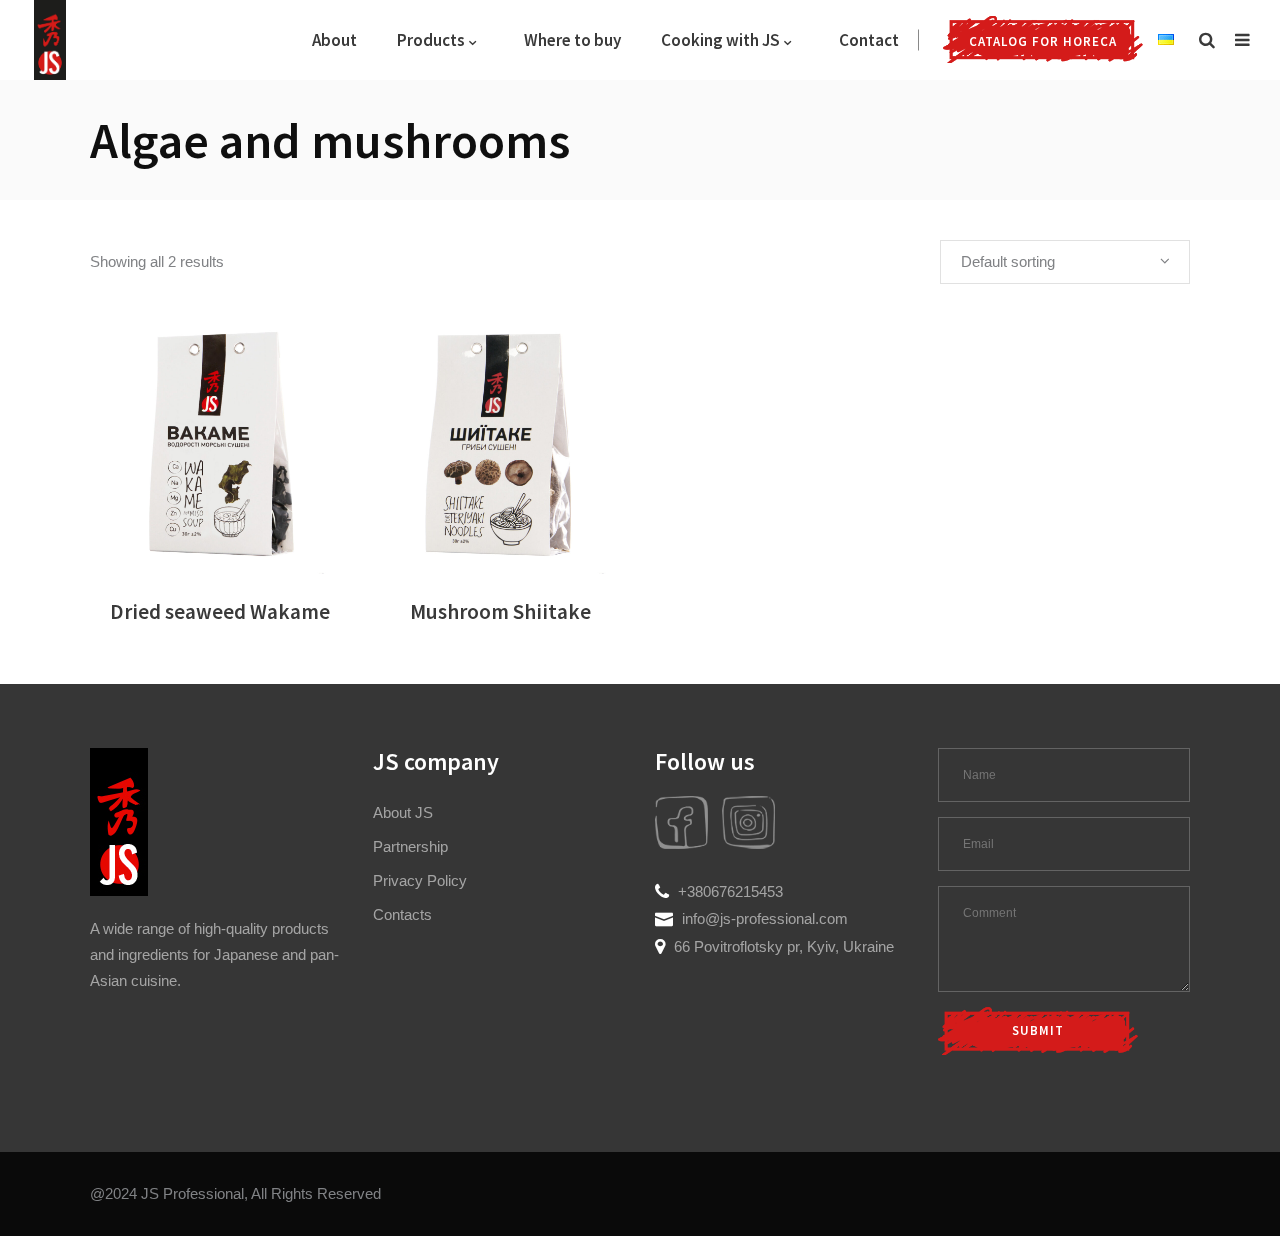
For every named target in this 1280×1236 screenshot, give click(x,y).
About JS (403, 812)
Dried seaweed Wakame (220, 611)
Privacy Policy (420, 880)
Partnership (410, 846)
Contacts (402, 914)
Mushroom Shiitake (500, 611)
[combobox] (1065, 262)
